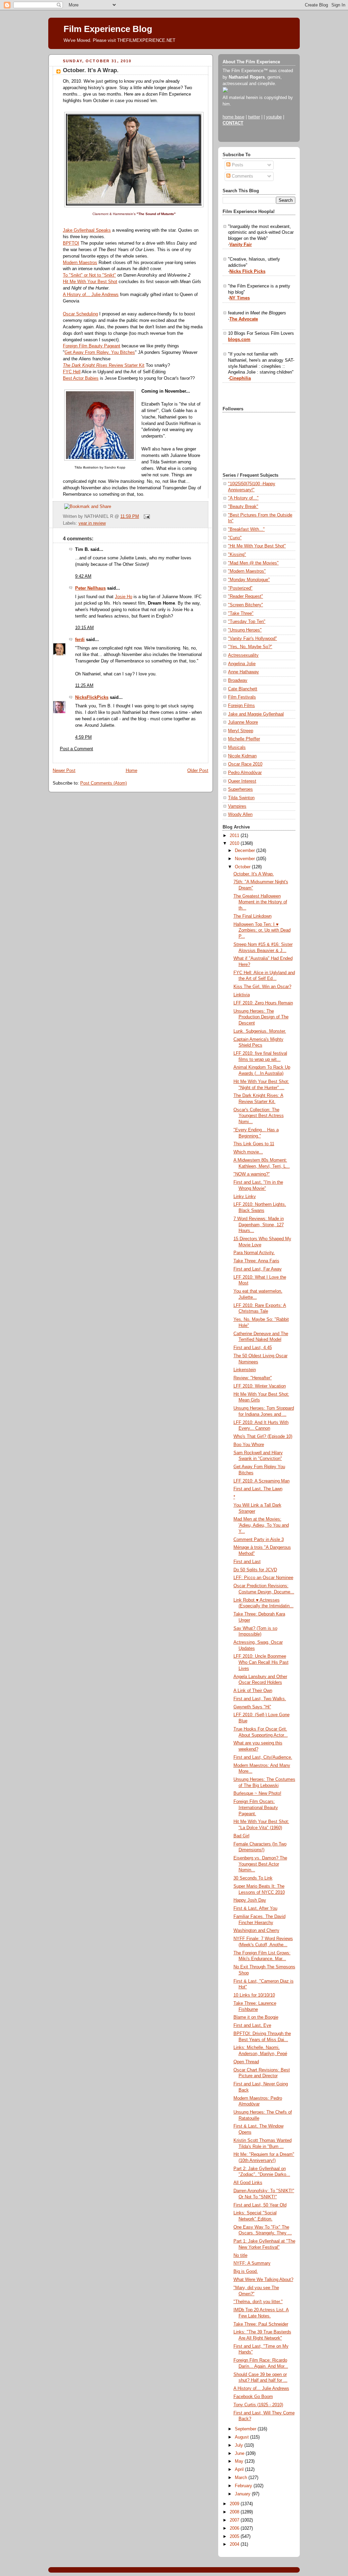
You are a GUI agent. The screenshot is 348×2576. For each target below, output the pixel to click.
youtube (274, 117)
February (244, 2486)
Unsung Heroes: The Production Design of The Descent (261, 1017)
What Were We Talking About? (263, 2280)
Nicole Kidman (242, 756)
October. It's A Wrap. (91, 70)
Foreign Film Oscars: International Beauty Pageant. (256, 1808)
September (246, 2429)
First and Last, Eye (252, 2025)
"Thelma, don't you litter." (258, 2302)
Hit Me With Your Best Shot (90, 282)
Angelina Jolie (242, 664)
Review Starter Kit (126, 365)
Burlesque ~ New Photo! (257, 1793)
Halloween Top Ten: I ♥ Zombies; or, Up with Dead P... (262, 930)
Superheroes (240, 789)
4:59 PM (83, 737)
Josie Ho (124, 597)
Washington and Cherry (256, 1931)
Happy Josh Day (250, 1900)
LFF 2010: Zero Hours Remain (263, 1003)
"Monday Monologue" (249, 580)
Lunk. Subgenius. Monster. (260, 1031)
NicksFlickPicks (92, 698)
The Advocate (244, 319)
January (243, 2494)
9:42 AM (83, 576)
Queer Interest (242, 781)
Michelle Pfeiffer (244, 739)
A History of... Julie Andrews (91, 295)
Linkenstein (245, 1370)
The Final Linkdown (253, 916)
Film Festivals (242, 697)
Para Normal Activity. (254, 1253)
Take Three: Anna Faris (256, 1261)
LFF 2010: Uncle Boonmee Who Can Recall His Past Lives (261, 1662)
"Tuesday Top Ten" (247, 622)
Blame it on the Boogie (256, 2017)
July (240, 2445)
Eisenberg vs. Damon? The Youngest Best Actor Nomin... (260, 1864)
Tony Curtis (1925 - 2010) (258, 2405)
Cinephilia (240, 378)
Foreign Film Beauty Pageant (92, 346)
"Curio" (235, 538)
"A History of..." (243, 498)
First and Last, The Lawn (258, 1489)
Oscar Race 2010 (245, 764)
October (243, 867)
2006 (235, 2528)
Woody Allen (240, 815)
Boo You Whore (249, 1445)
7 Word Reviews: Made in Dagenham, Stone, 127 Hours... (259, 1225)
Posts (237, 165)
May (240, 2461)
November (246, 859)
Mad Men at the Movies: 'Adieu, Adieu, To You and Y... (261, 1525)
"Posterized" (240, 588)
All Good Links (248, 2183)
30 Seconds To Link (253, 1878)
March (242, 2478)
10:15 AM (84, 628)
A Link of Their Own (253, 1691)
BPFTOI (71, 243)
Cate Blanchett (243, 689)
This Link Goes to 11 (254, 1144)
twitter (254, 117)
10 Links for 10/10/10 (254, 1995)
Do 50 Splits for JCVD (255, 1570)
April (240, 2470)
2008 (235, 2512)
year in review (92, 523)
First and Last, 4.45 (253, 1348)
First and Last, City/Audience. (263, 1757)
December (246, 851)
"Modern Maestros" (247, 571)
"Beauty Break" (243, 507)
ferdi (80, 640)
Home (132, 771)
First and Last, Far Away (258, 1269)
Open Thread (246, 2062)
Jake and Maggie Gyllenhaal (256, 714)
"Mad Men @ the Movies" (253, 563)
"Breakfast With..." (246, 529)
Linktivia (242, 995)
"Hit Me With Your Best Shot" (257, 546)
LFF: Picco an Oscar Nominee (263, 1578)
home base (233, 117)
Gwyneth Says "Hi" (252, 1707)
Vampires (237, 806)
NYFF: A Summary (252, 2263)
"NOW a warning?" (252, 1174)
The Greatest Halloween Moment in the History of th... (260, 902)
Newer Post (64, 771)
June (240, 2454)
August (242, 2437)
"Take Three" (241, 613)
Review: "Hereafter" (253, 1378)
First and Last (247, 1562)
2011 (235, 836)
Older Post (198, 771)
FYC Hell (72, 372)
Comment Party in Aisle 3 (259, 1540)
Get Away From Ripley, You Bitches (100, 352)
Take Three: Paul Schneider (261, 2324)
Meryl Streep (241, 731)
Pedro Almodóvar (245, 773)
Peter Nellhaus (90, 588)
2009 (235, 2504)
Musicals (237, 748)
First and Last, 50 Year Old (260, 2205)
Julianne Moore (243, 722)
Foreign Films (241, 706)
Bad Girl (241, 1836)
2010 (235, 843)
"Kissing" (237, 555)
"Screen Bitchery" (246, 605)
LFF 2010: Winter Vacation (260, 1386)
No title (240, 2255)
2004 (235, 2544)
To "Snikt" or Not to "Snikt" (89, 275)
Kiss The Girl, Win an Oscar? (262, 987)
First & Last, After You (255, 1908)
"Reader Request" (246, 596)
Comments (242, 176)
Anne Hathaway (243, 672)
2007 (235, 2520)
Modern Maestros (80, 263)
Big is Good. (246, 2271)
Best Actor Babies (81, 378)
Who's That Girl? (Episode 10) (263, 1437)
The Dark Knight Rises (85, 365)
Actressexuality (243, 655)
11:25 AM (84, 686)
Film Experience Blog (108, 29)
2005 (235, 2537)
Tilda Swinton (241, 798)
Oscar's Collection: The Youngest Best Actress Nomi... (259, 1116)
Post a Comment (76, 749)
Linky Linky (245, 1197)
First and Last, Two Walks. (260, 1699)
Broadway (238, 680)
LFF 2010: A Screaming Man (262, 1481)
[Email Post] (146, 516)
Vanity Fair (241, 245)
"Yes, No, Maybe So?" (250, 647)
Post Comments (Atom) (103, 783)
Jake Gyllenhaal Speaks (87, 230)
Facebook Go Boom (253, 2397)
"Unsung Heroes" (245, 630)
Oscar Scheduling (80, 314)
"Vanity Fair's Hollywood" (253, 639)
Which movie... (248, 1152)
